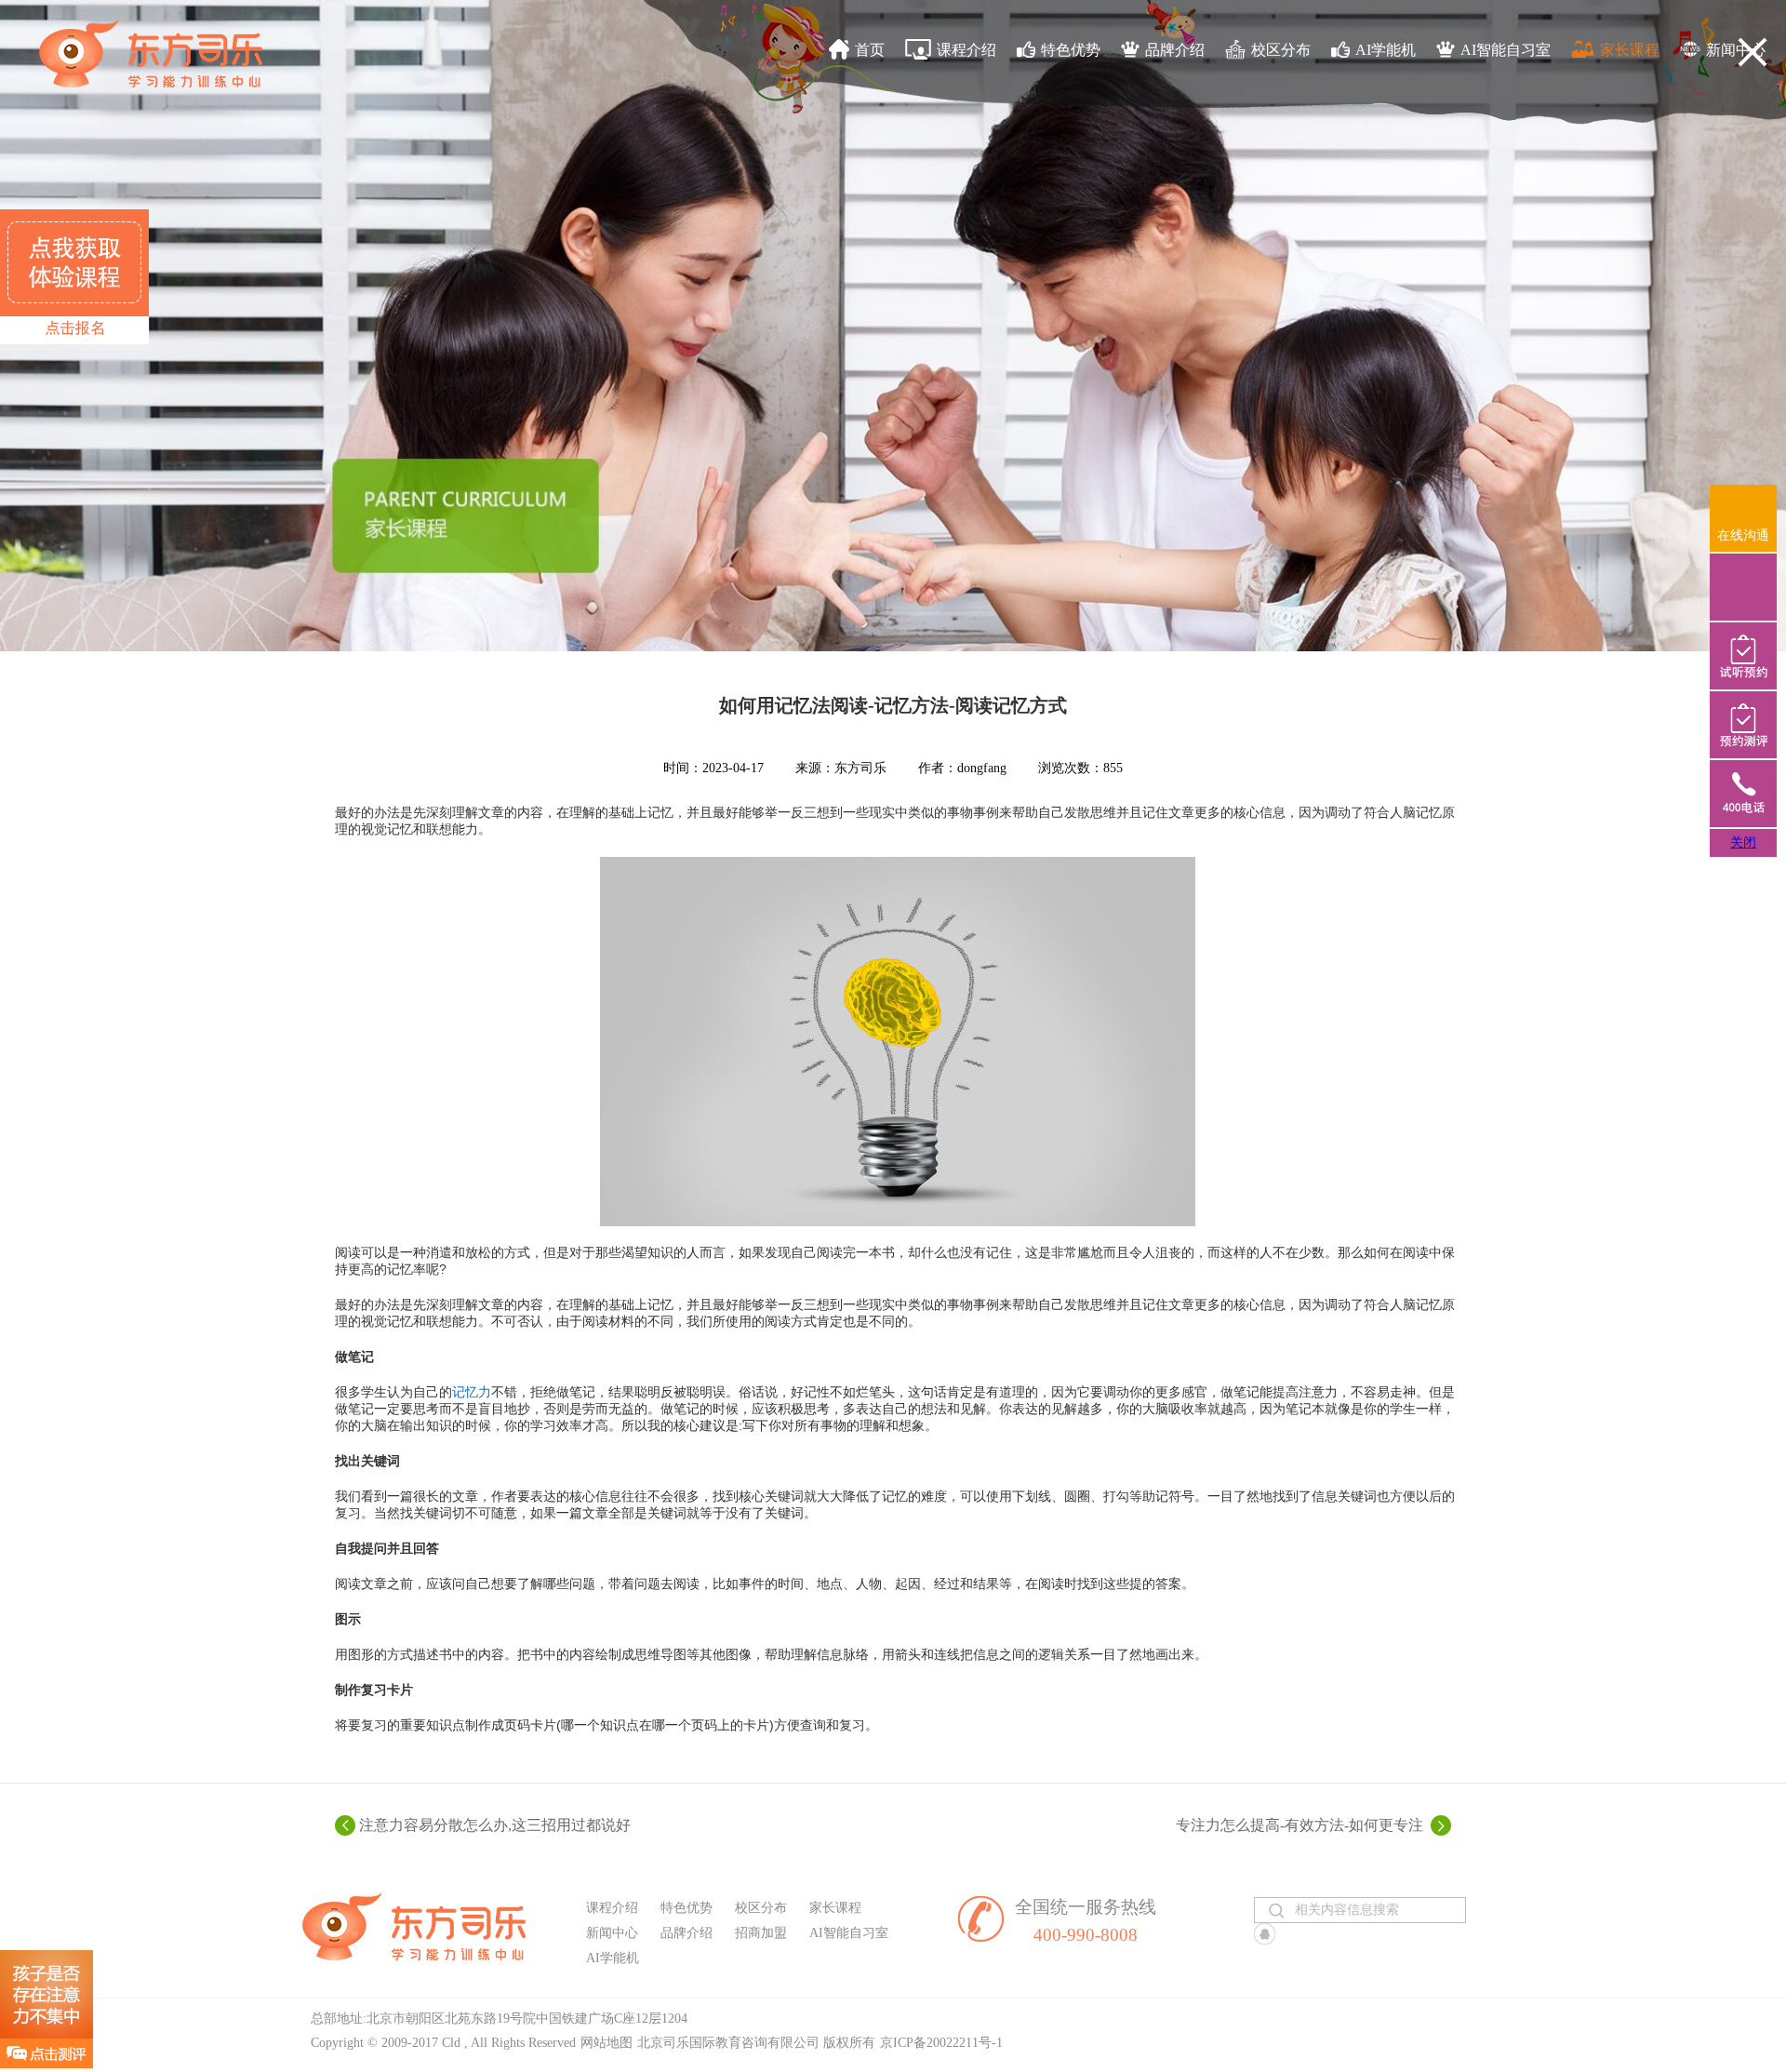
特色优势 (1071, 50)
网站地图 (606, 2043)
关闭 (1743, 842)
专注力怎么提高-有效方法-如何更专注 (1300, 1825)
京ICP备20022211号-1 (941, 2043)
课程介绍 (966, 50)
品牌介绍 (1175, 50)
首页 (870, 50)
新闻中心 (1736, 50)
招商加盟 (761, 1933)
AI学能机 (1386, 50)
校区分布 (1281, 50)
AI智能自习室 (1506, 50)
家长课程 (1630, 50)
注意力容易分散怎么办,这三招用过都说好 (495, 1825)
